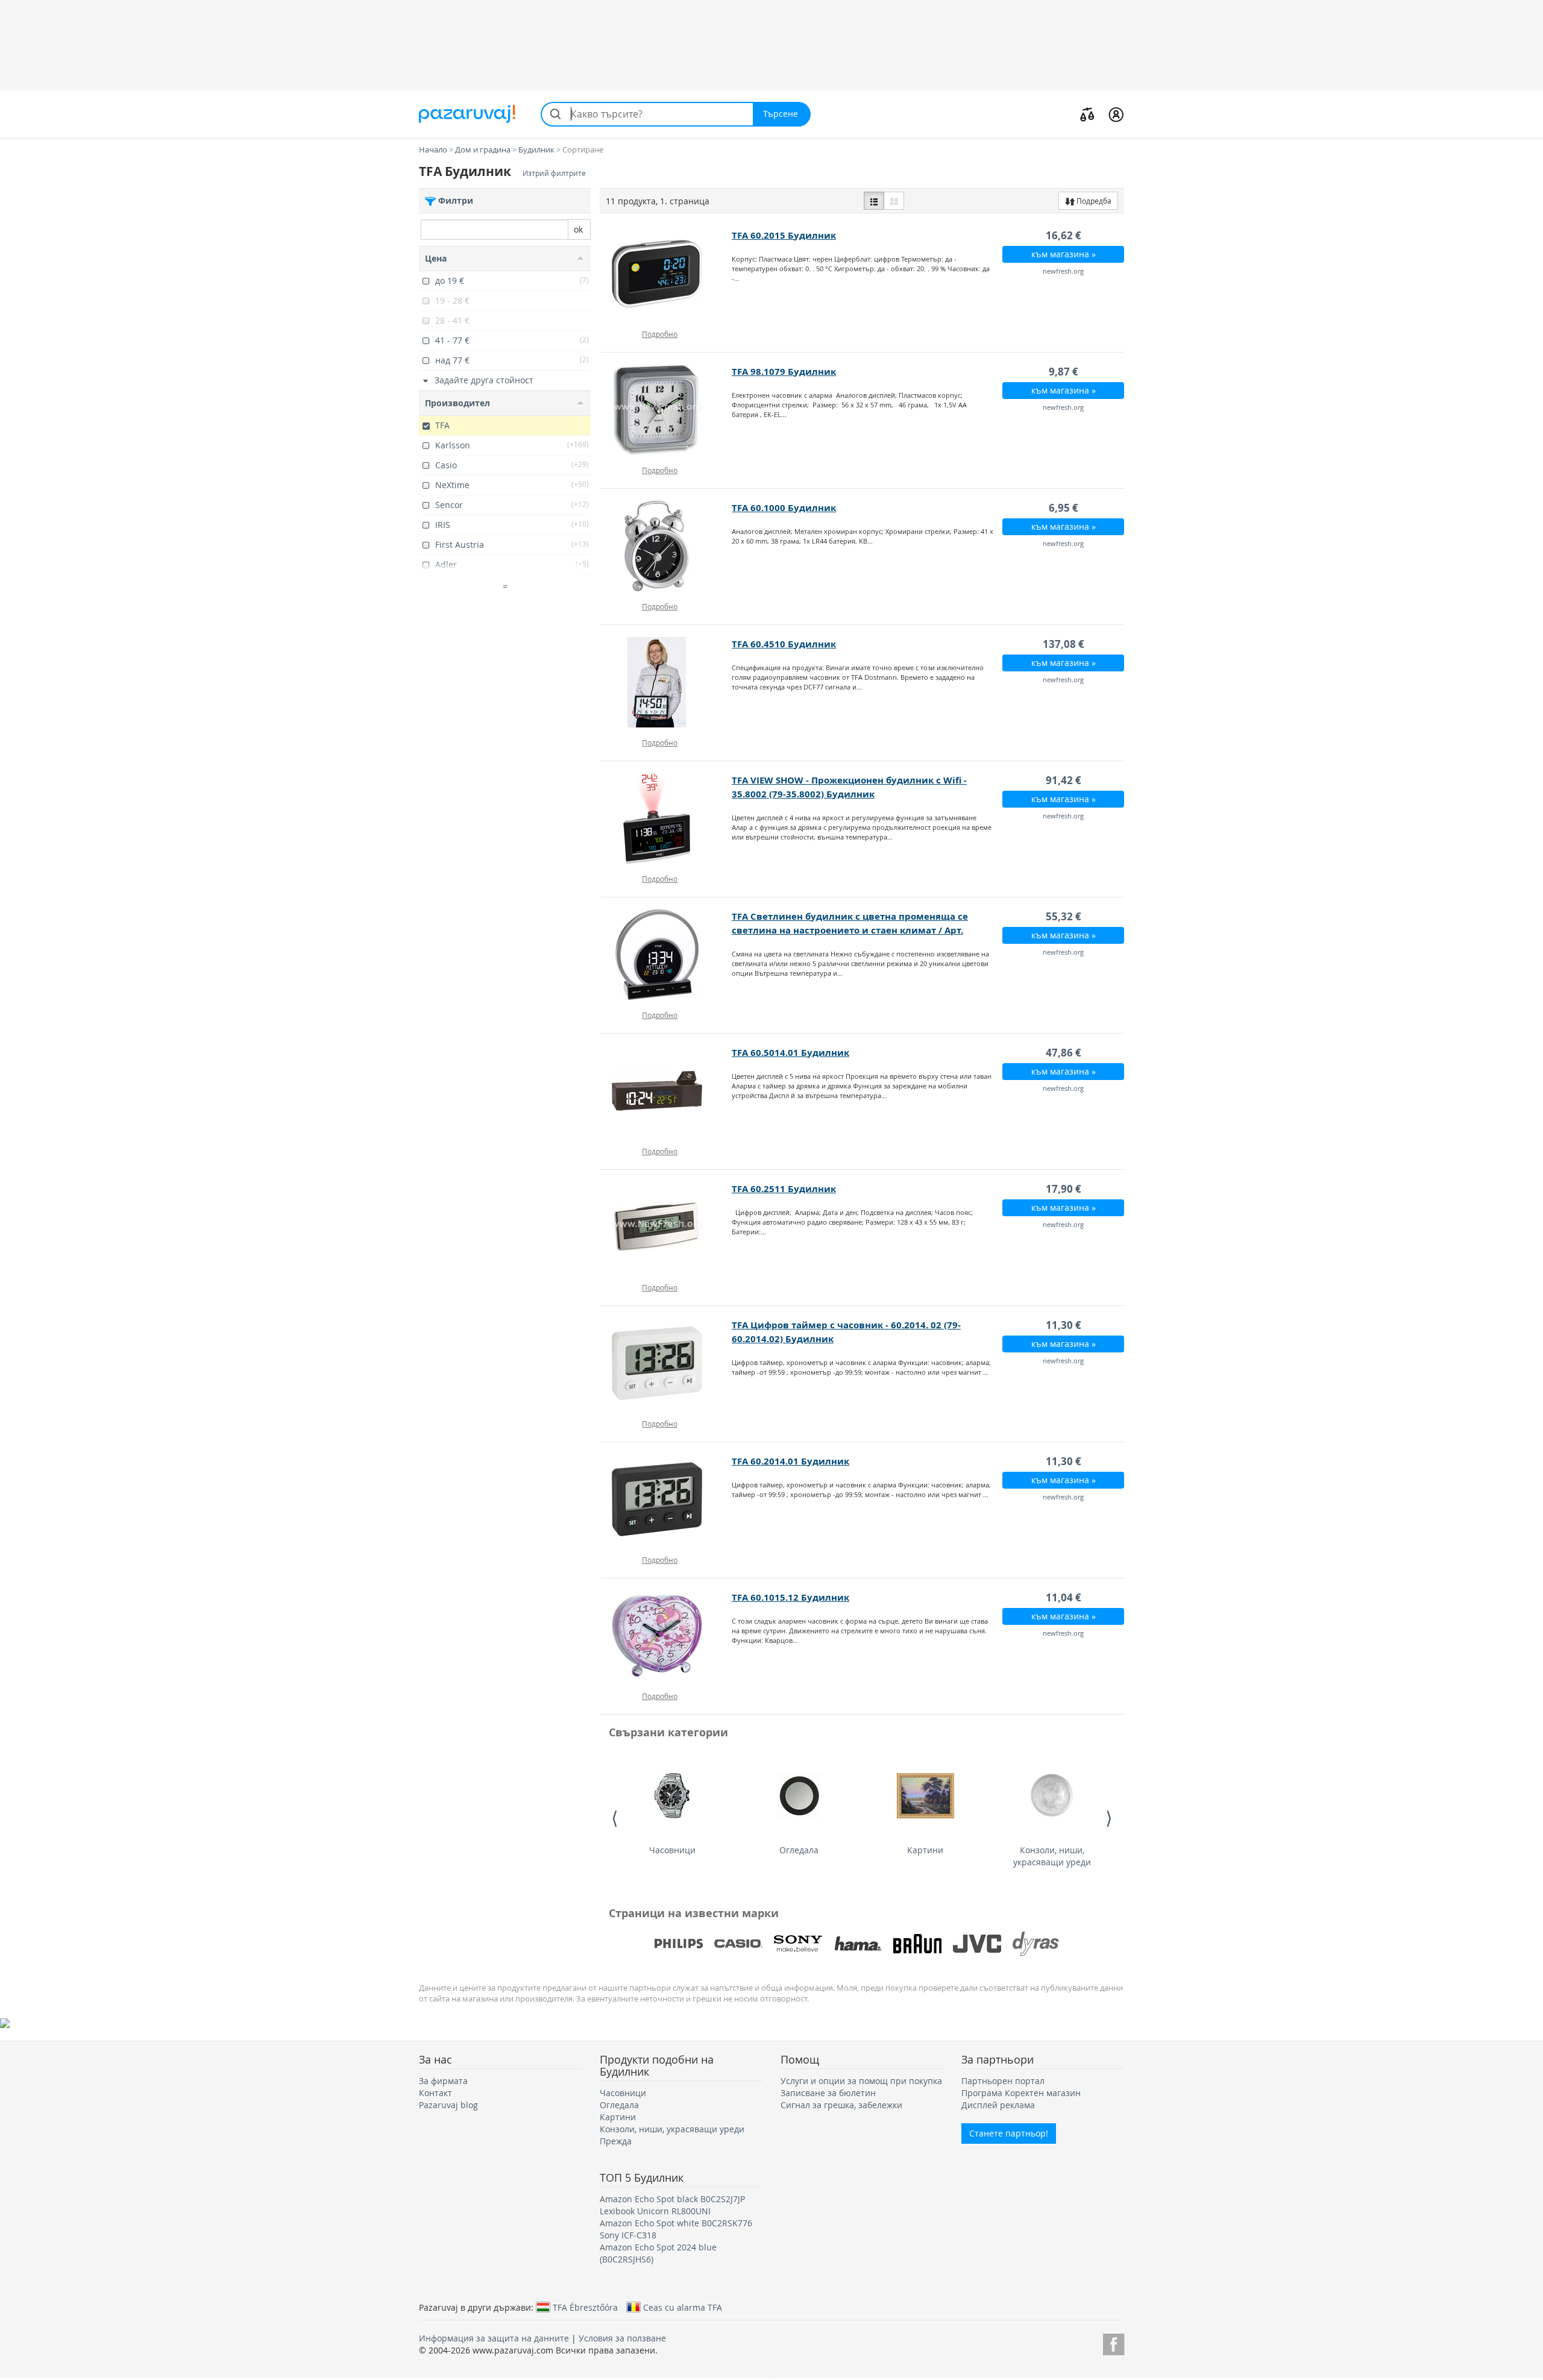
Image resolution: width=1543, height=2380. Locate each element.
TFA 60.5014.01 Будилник (790, 1053)
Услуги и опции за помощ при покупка (861, 2081)
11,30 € (1064, 1325)
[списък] (874, 201)
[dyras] (1037, 1944)
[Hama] (858, 1944)
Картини (925, 1850)
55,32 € (1064, 916)
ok (578, 229)
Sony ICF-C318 (628, 2235)
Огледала (799, 1850)
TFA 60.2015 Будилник (784, 235)
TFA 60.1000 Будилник (784, 508)
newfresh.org (1063, 271)
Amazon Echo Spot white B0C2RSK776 (676, 2223)
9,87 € (1064, 372)
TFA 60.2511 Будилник (784, 1189)
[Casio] (738, 1944)
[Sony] (798, 1944)
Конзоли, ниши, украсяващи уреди (1052, 1856)
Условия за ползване (622, 2338)
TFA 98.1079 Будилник (784, 372)
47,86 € (1064, 1053)
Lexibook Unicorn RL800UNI (655, 2211)
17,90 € (1064, 1189)
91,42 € (1064, 780)
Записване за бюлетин (828, 2093)
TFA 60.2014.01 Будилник (790, 1461)
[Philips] (679, 1944)
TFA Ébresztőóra (585, 2307)
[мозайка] (894, 201)
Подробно (660, 334)
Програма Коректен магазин (1021, 2093)
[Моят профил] (1116, 114)
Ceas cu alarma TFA (683, 2307)
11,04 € (1064, 1597)
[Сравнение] (1087, 114)
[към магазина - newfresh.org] (666, 274)
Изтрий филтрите (554, 173)
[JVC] (977, 1944)
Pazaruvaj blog (448, 2105)
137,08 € (1064, 644)
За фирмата (443, 2081)
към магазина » (1064, 254)
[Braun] (917, 1944)
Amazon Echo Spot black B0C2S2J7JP (672, 2199)
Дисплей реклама (998, 2105)
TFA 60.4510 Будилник (784, 644)
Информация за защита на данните (494, 2338)
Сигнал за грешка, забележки (841, 2105)
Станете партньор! (1009, 2133)
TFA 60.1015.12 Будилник (790, 1597)
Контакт (435, 2093)
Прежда (616, 2141)
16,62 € (1064, 235)
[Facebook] (1114, 2342)
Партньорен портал (1003, 2081)
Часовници (672, 1850)
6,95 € (1064, 508)
